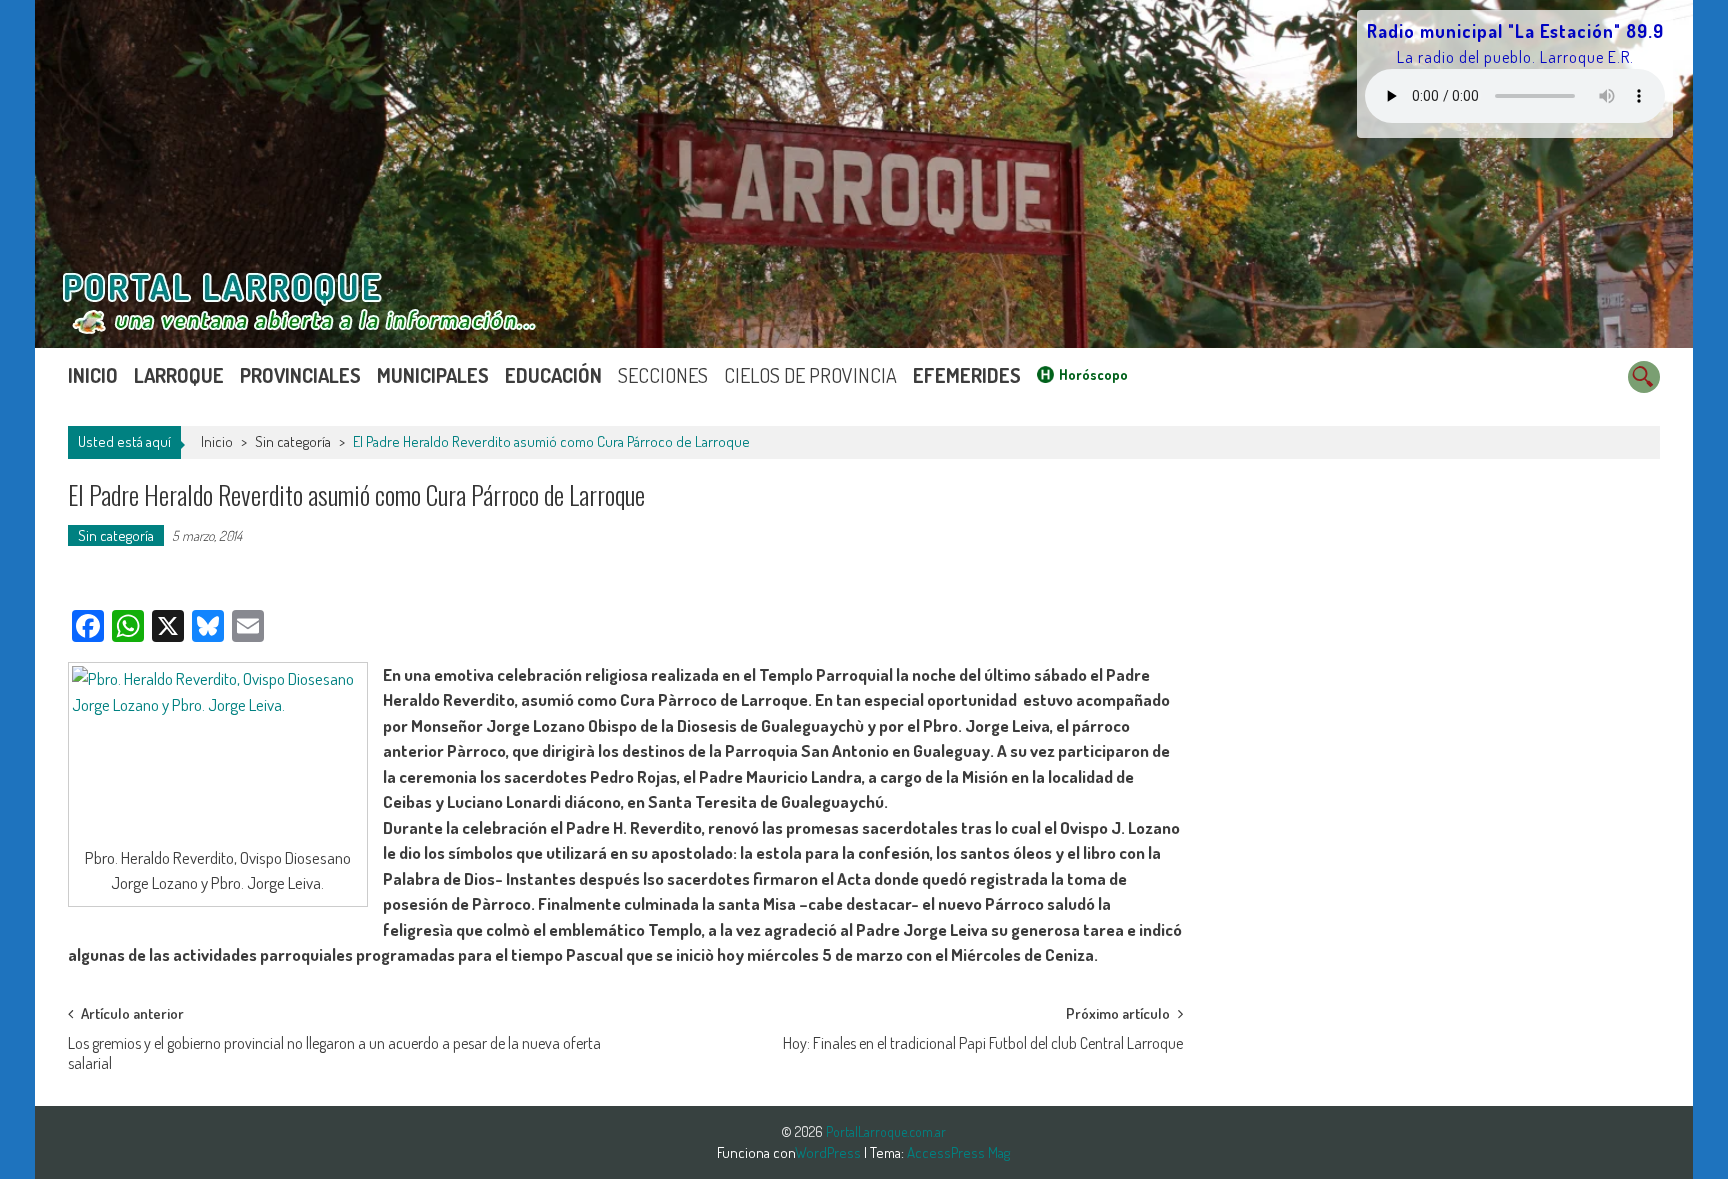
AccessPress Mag (958, 1152)
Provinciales (300, 375)
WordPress (829, 1152)
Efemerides (967, 375)
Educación (553, 375)
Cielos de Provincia (810, 375)
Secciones (663, 375)
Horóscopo (1093, 374)
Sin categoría (293, 441)
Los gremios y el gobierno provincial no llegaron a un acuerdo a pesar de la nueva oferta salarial (334, 1049)
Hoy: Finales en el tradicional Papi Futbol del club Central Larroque (983, 1043)
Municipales (433, 375)
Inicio (93, 375)
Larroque (179, 375)
